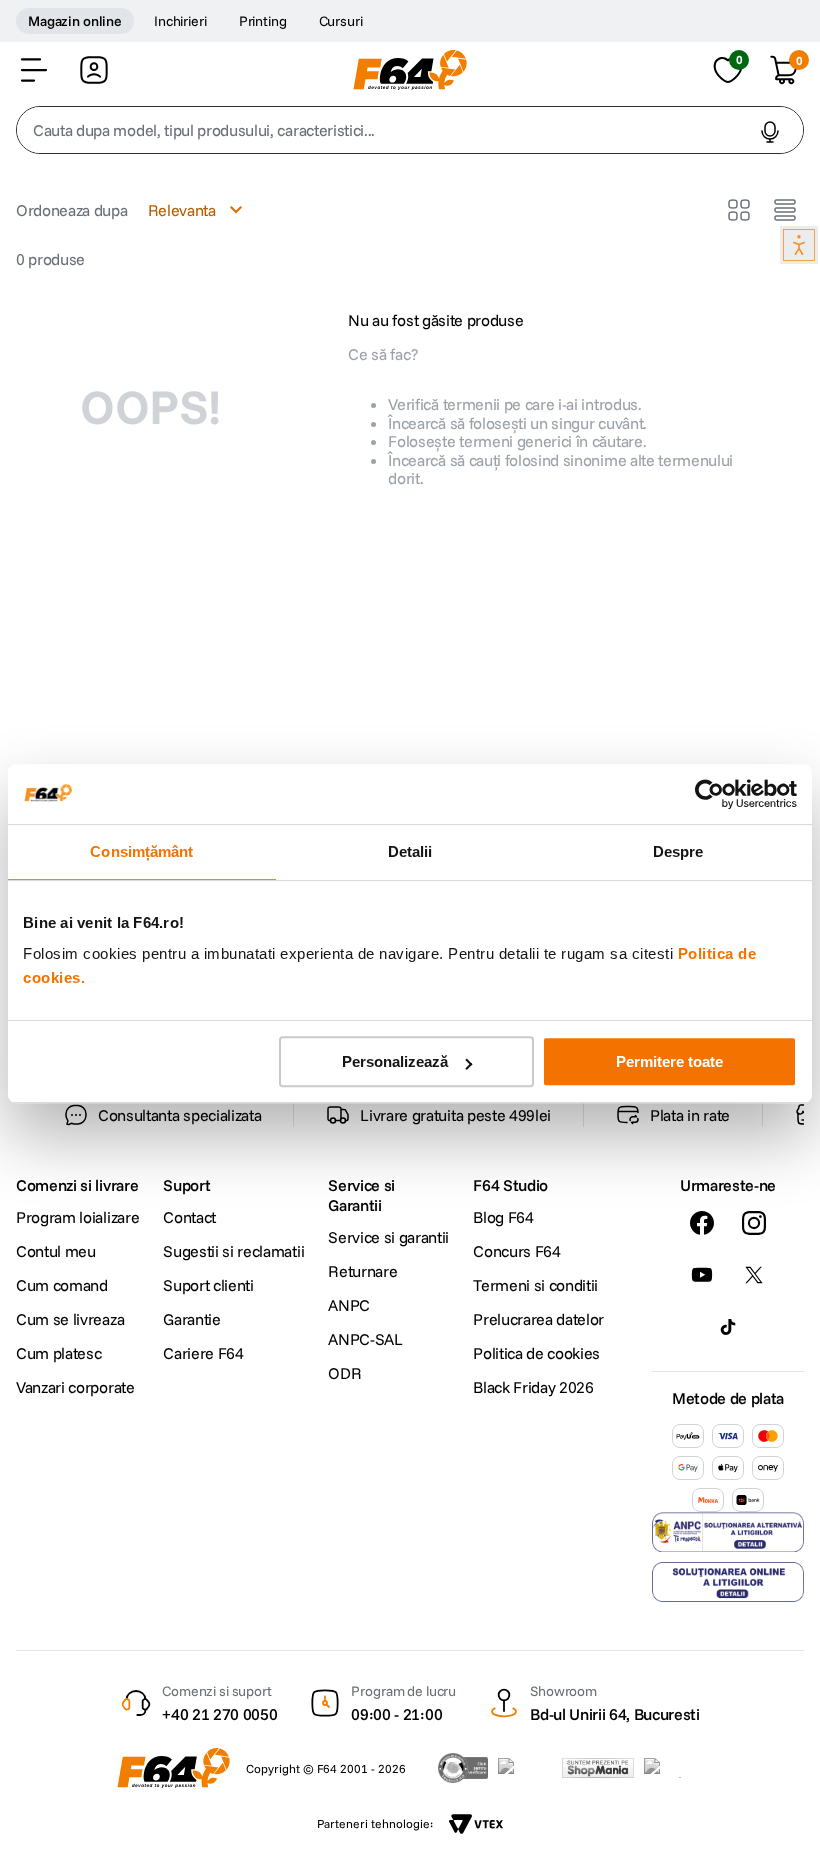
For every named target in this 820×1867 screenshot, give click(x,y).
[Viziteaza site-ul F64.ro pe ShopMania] (598, 1768)
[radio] (739, 210)
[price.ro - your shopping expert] (525, 1768)
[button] (34, 70)
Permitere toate (669, 1061)
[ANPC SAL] (324, 1704)
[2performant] (673, 1768)
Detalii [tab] (410, 851)
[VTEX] (476, 1824)
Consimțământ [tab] (141, 851)
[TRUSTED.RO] (463, 1768)
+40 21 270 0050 (219, 1642)
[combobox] (410, 130)
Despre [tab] (678, 851)
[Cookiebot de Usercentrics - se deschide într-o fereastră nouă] (709, 794)
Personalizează (395, 1061)
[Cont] (94, 70)
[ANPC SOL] (496, 1704)
